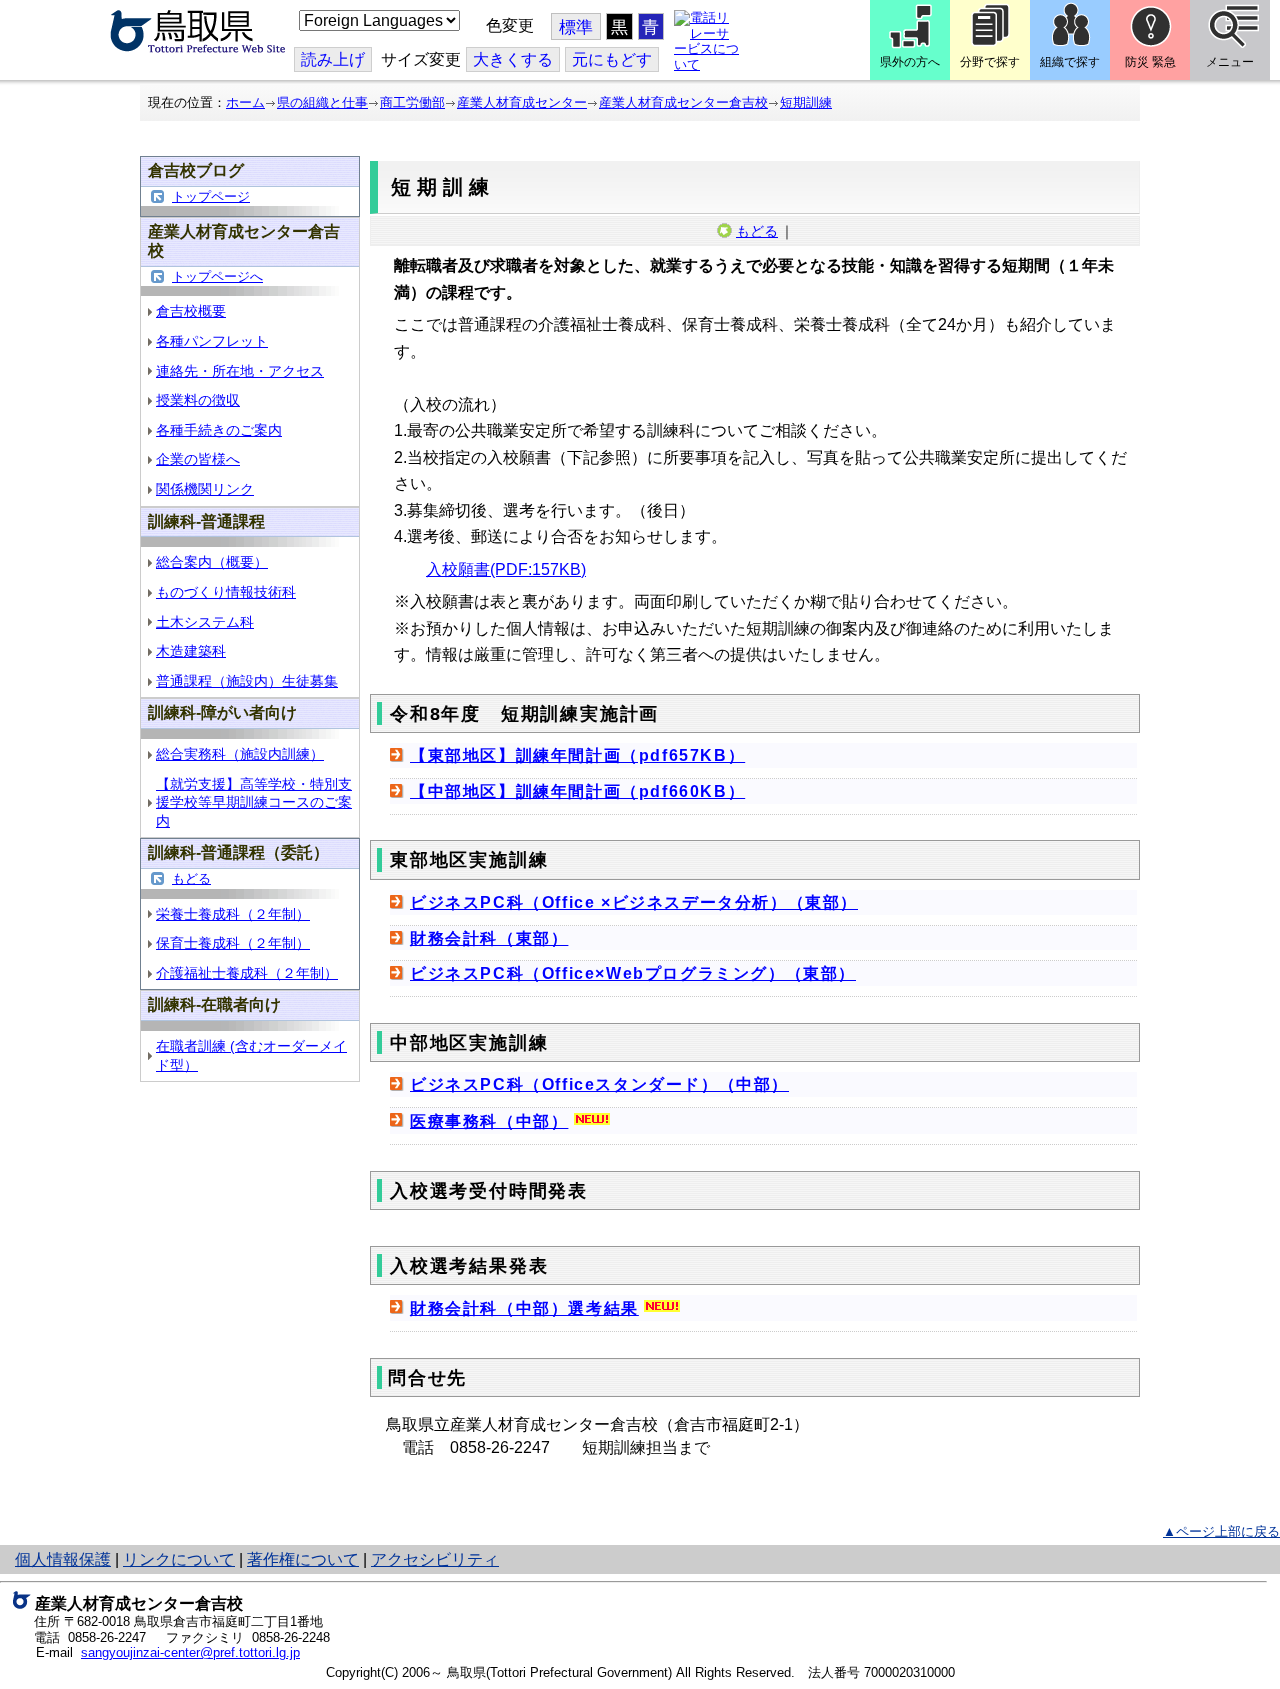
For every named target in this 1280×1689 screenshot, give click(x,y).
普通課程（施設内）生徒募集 (247, 681)
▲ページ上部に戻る (1221, 1531)
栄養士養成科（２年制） (233, 914)
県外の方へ (910, 62)
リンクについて (179, 1559)
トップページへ (217, 276)
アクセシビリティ (435, 1559)
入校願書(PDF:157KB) (506, 569)
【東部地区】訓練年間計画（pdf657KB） (577, 755)
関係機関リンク (205, 489)
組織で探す (1070, 62)
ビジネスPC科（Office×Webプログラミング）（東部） (633, 973)
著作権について (303, 1559)
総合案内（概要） (212, 562)
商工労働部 (412, 102)
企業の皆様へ (198, 459)
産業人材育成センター (522, 102)
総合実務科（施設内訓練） (240, 754)
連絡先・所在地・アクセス (240, 371)
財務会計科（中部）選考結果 (524, 1308)
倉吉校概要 (191, 311)
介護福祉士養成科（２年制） (247, 973)
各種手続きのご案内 (219, 430)
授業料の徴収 (198, 400)
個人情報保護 (63, 1559)
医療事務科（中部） (489, 1121)
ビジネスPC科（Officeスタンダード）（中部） (599, 1084)
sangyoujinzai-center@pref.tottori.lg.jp (190, 1652)
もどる (191, 878)
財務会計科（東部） (489, 938)
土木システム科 (205, 622)
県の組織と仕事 (322, 102)
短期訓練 (806, 102)
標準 (576, 27)
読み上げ (333, 59)
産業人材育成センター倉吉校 (683, 102)
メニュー (1230, 62)
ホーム (245, 102)
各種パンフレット (212, 341)
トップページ (211, 196)
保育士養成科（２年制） (233, 943)
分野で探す (990, 62)
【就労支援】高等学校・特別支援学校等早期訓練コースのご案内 (254, 802)
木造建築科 (191, 651)
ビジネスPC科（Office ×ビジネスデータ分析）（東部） (634, 902)
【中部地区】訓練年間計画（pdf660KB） (577, 791)
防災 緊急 (1150, 62)
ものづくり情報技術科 (226, 592)
